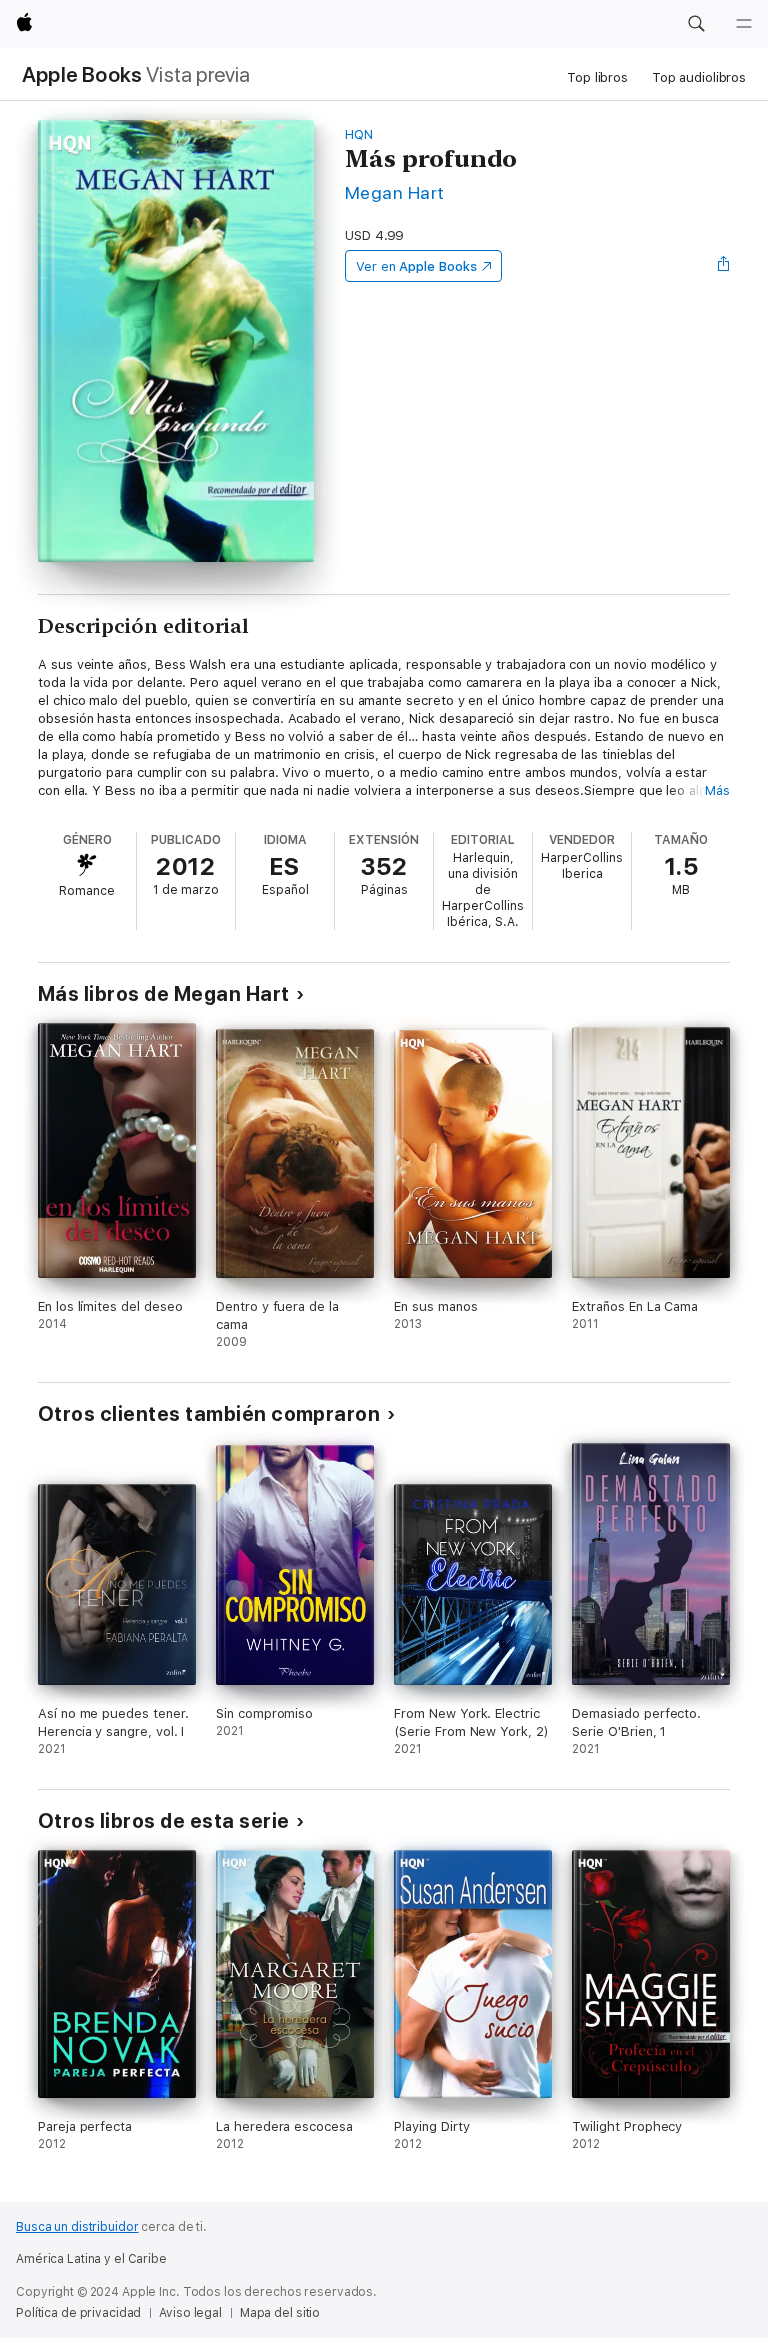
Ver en (416, 266)
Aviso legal (190, 2313)
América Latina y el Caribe (91, 2259)
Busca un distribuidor (77, 2227)
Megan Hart (395, 192)
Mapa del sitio (280, 2313)
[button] (696, 24)
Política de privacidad (78, 2313)
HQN (359, 134)
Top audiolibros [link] (699, 77)
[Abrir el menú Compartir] (724, 266)
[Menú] (744, 24)
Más (717, 790)
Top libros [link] (597, 77)
